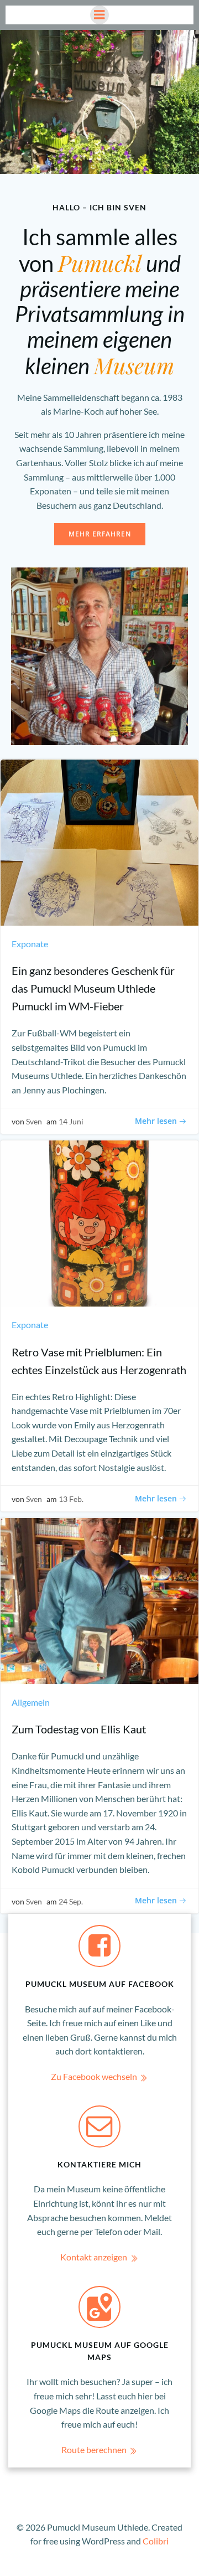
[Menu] (99, 15)
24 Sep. (71, 1901)
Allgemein (31, 1702)
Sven (34, 1121)
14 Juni (71, 1121)
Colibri (156, 2541)
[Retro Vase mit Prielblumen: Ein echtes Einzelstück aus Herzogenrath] (99, 1222)
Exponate (30, 944)
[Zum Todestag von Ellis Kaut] (99, 1600)
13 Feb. (71, 1499)
